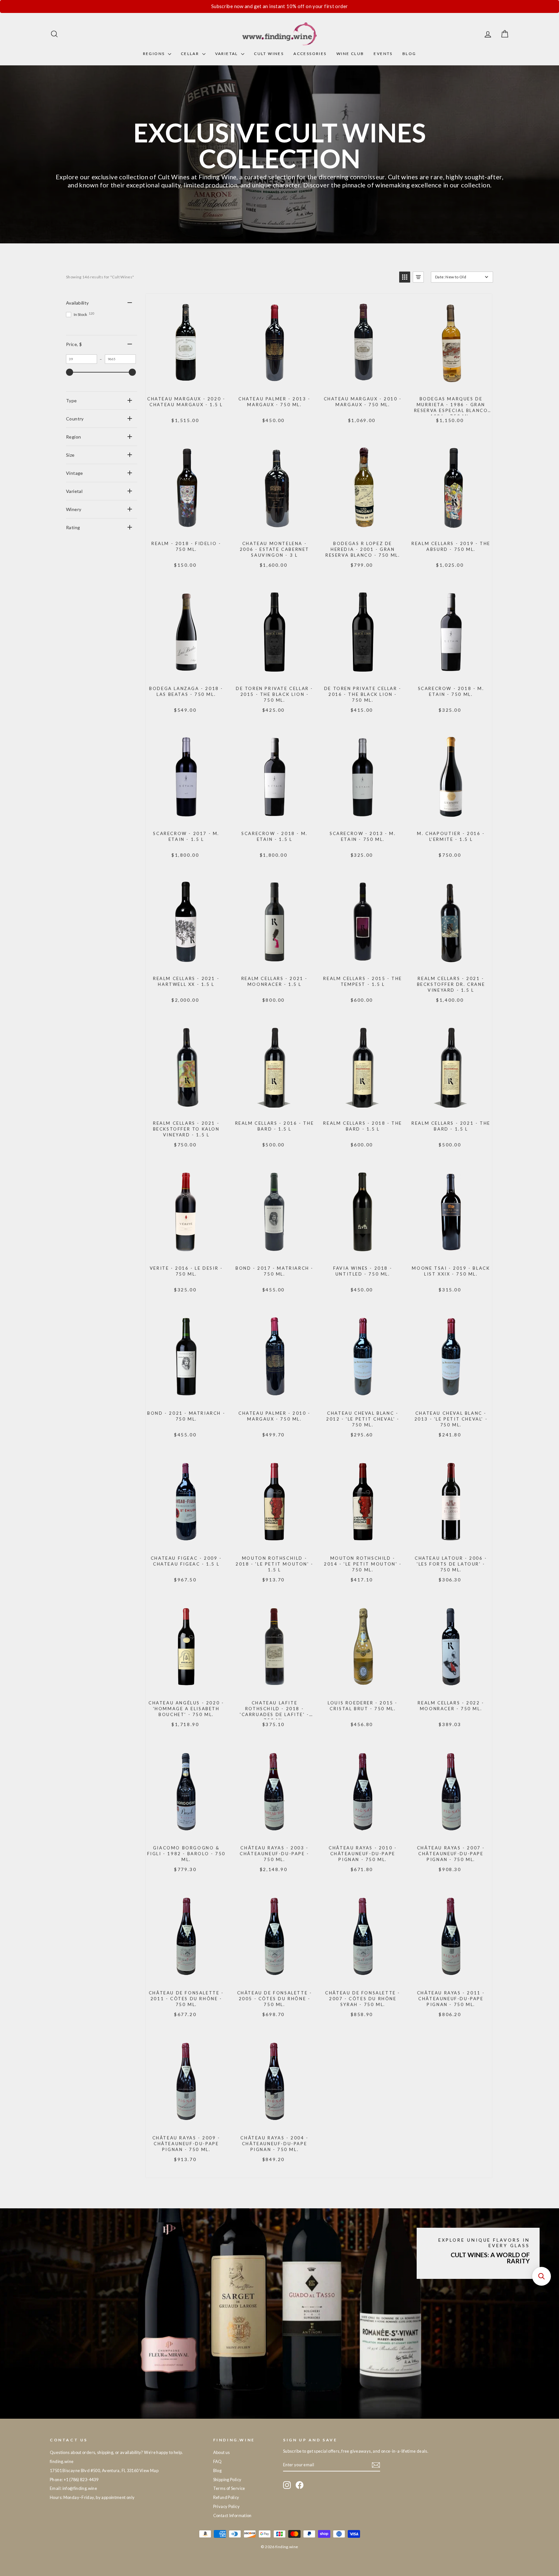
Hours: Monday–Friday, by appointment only (92, 2497)
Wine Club (350, 54)
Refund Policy (226, 2497)
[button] (405, 277)
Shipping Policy (227, 2480)
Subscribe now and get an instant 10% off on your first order (280, 6)
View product (186, 384)
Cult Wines (269, 54)
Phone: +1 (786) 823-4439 (74, 2480)
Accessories (310, 54)
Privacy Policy (226, 2506)
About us (222, 2452)
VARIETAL (227, 54)
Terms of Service (229, 2488)
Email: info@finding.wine (73, 2488)
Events (383, 54)
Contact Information (232, 2515)
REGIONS (155, 54)
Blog (409, 54)
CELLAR (191, 54)
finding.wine (62, 2461)
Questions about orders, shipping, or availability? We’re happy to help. (116, 2452)
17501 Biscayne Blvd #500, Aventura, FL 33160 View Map (104, 2470)
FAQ (218, 2461)
